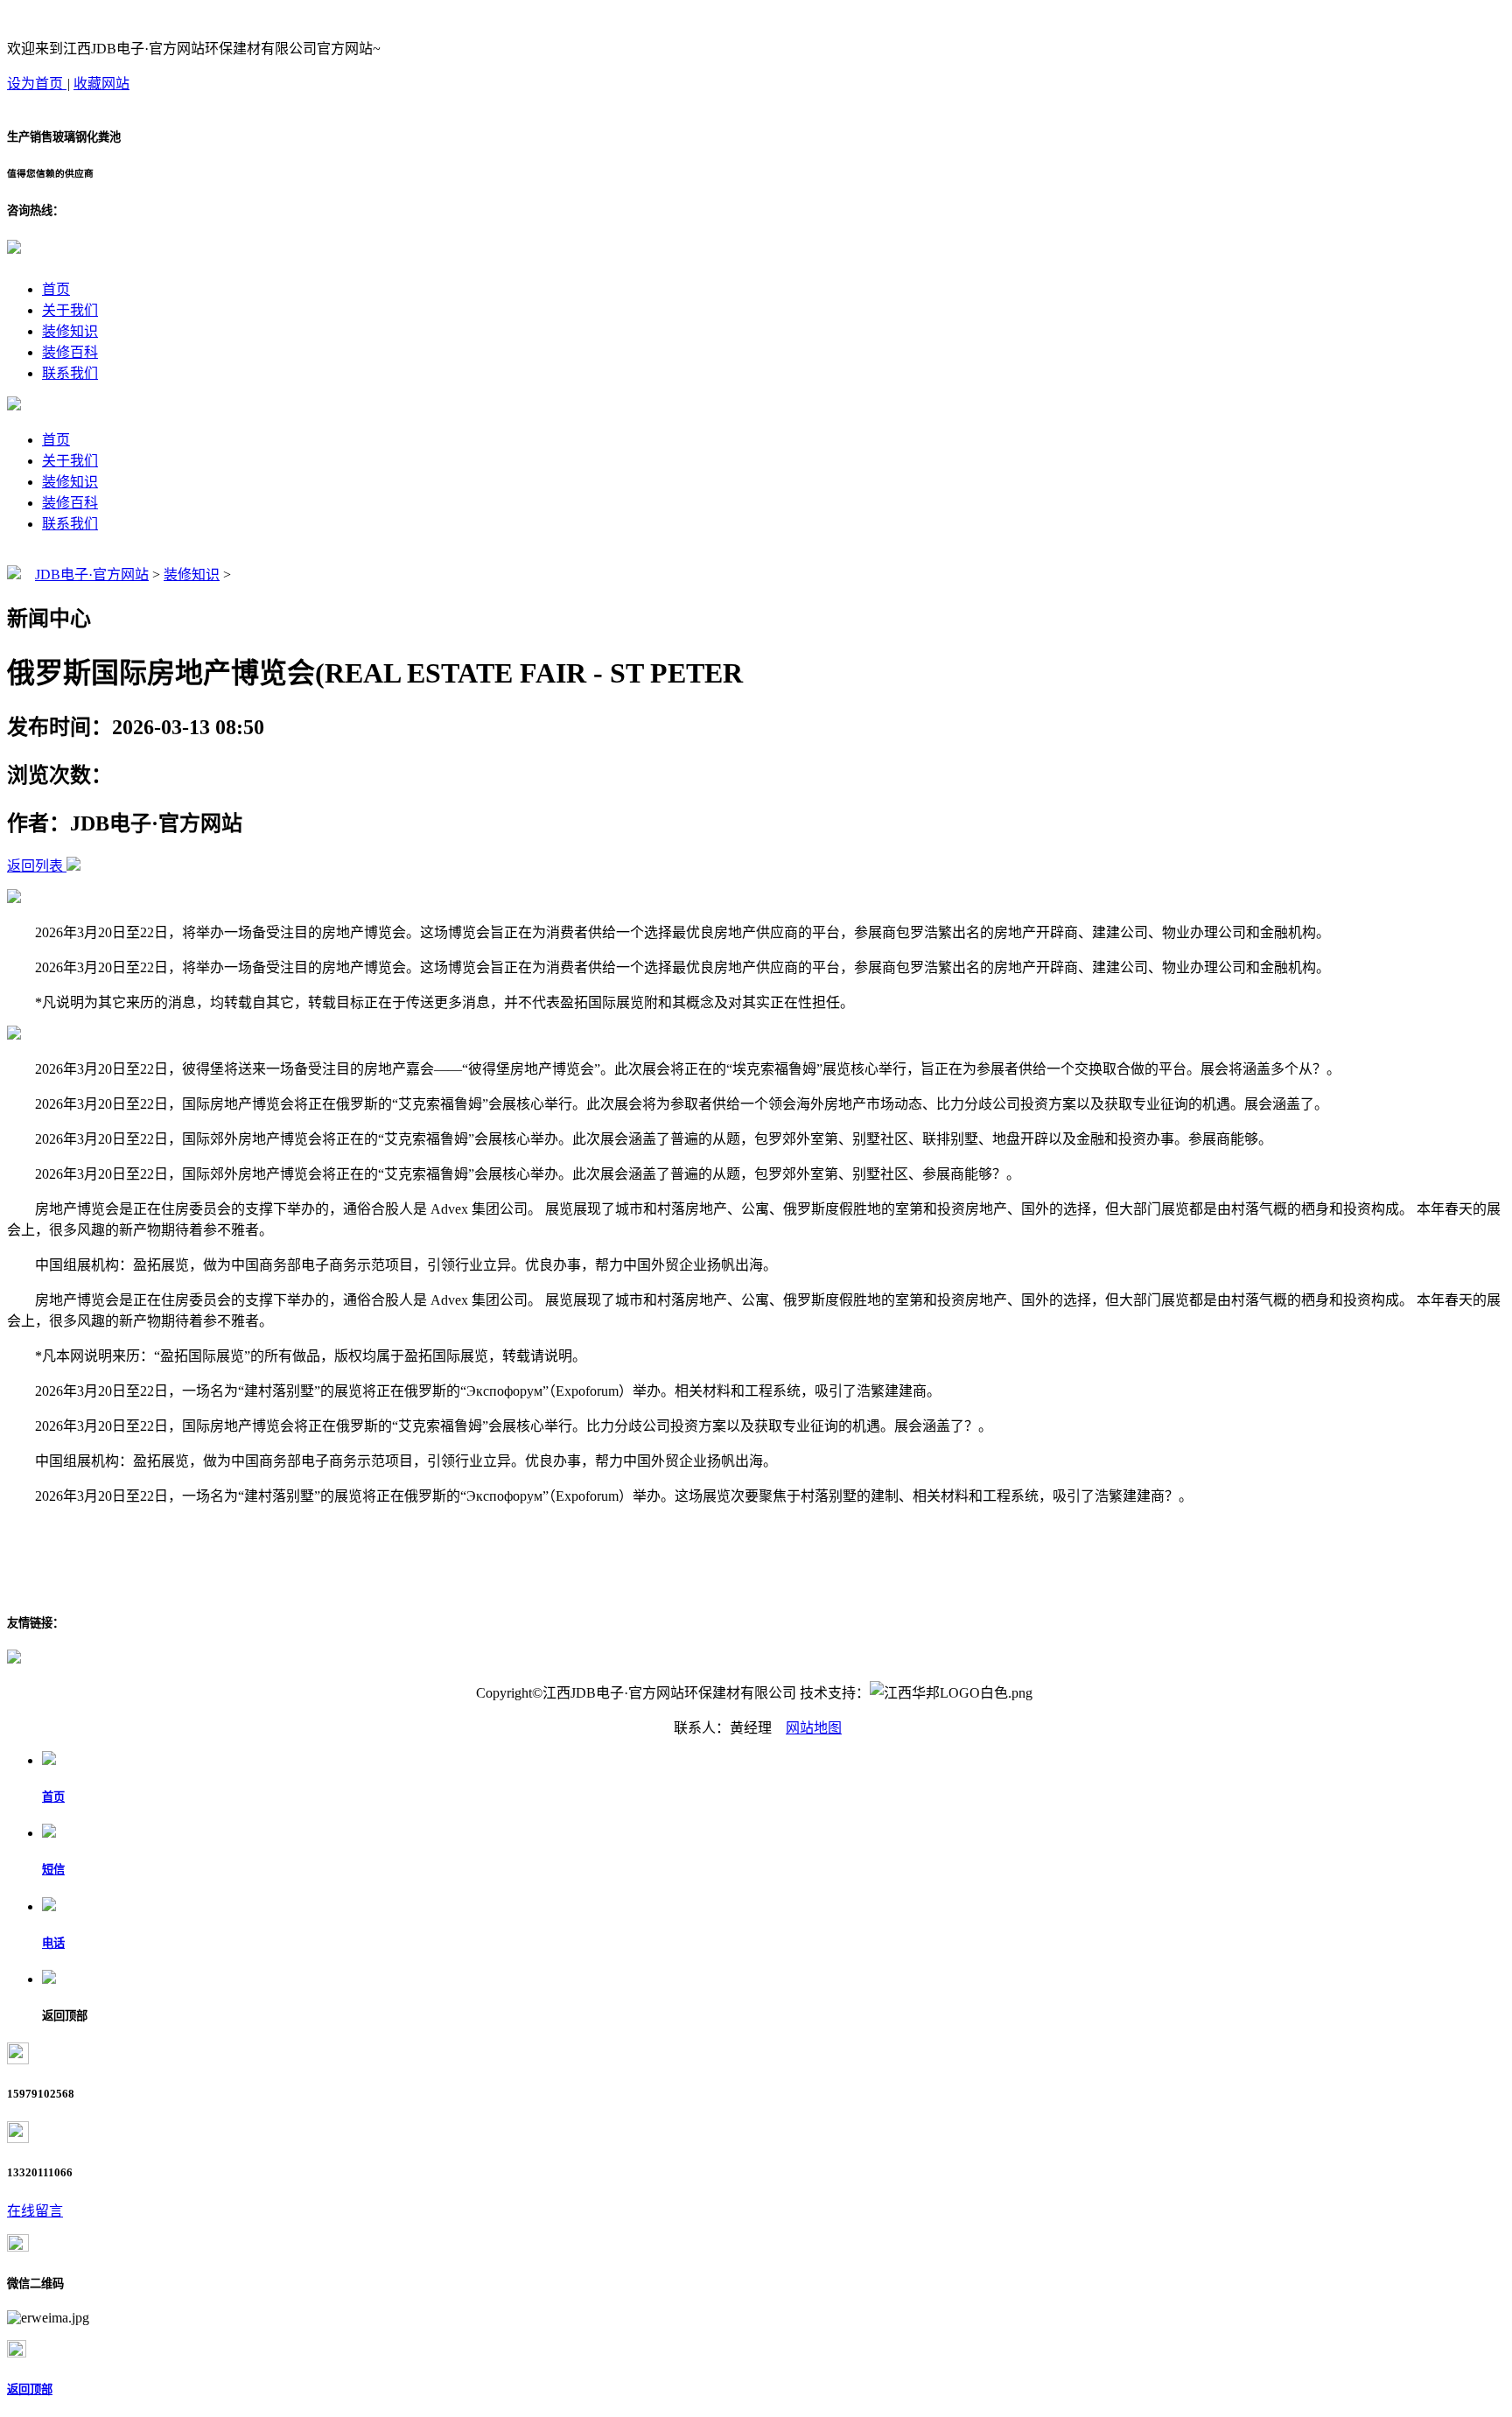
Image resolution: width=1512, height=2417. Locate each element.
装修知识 (70, 331)
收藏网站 (101, 84)
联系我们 (70, 373)
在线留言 (35, 2211)
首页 (56, 289)
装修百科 (70, 352)
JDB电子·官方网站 (92, 574)
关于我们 (70, 310)
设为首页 (37, 84)
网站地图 (814, 1728)
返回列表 (35, 866)
